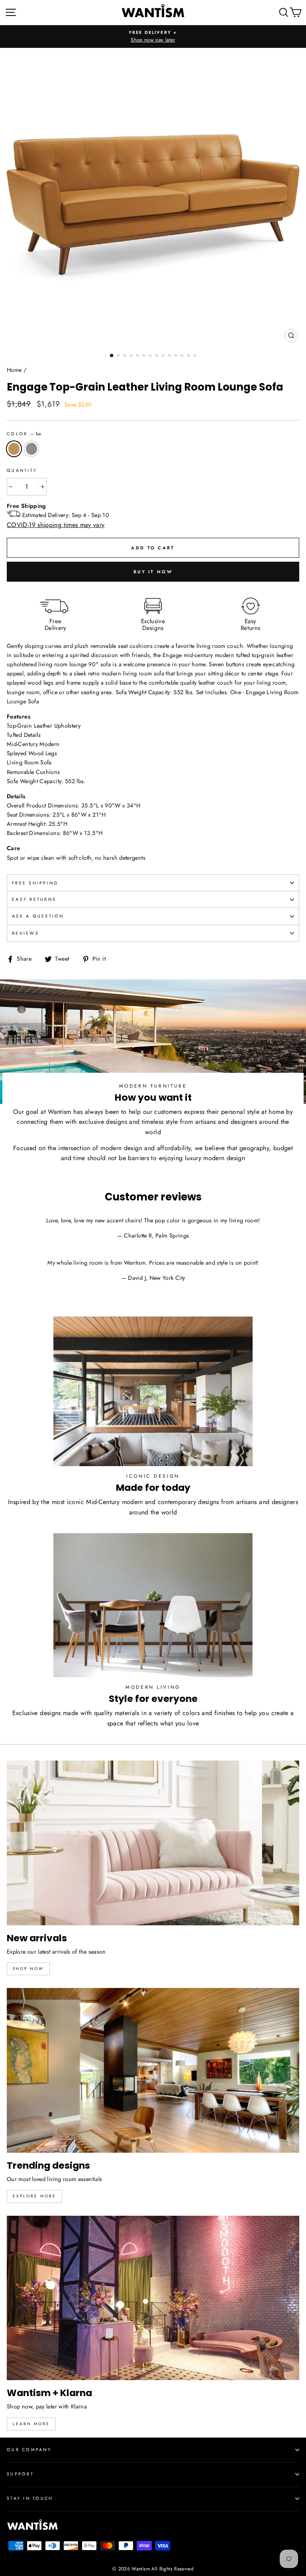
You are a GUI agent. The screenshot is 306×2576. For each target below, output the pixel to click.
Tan (14, 449)
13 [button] (189, 356)
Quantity (22, 470)
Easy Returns (34, 899)
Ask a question (38, 916)
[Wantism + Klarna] (153, 2298)
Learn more (31, 2424)
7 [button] (151, 356)
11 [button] (177, 356)
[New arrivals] (153, 1843)
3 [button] (126, 356)
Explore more (34, 2196)
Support (20, 2474)
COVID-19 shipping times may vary (56, 525)
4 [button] (132, 356)
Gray (31, 449)
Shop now (28, 1969)
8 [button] (157, 356)
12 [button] (183, 356)
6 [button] (145, 356)
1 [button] (112, 356)
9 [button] (164, 356)
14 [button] (196, 356)
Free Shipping (35, 883)
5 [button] (138, 356)
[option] (153, 37)
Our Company (29, 2450)
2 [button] (119, 356)
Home (14, 370)
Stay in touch (30, 2498)
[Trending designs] (153, 2070)
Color (24, 434)
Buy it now (153, 572)
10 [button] (170, 356)
